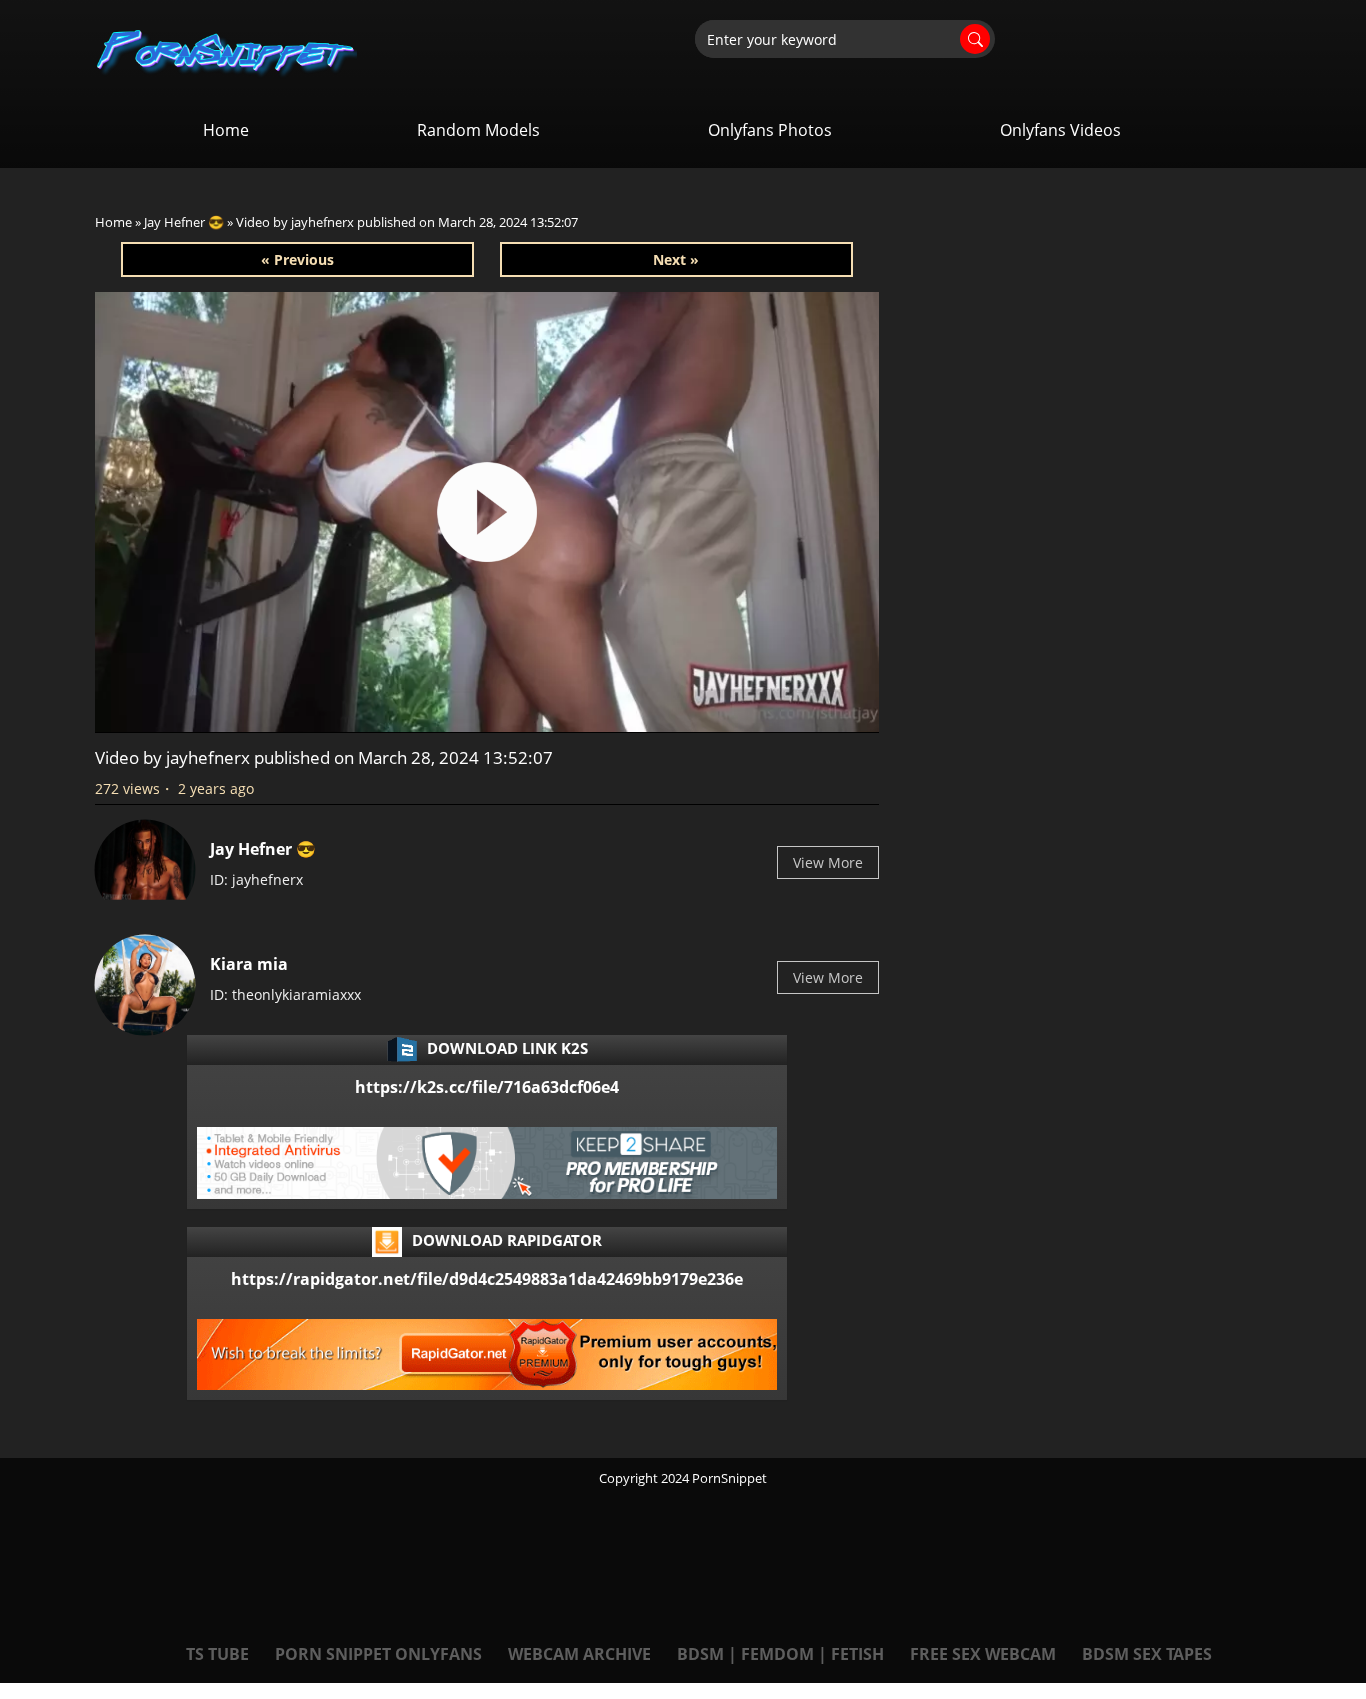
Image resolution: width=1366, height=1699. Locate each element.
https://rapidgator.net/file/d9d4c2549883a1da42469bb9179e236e (487, 1279)
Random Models (478, 130)
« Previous (297, 259)
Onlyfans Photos (770, 130)
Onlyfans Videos (1060, 130)
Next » (676, 259)
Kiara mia (249, 964)
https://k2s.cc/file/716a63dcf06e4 (487, 1087)
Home (226, 130)
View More (828, 862)
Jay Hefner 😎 (184, 222)
